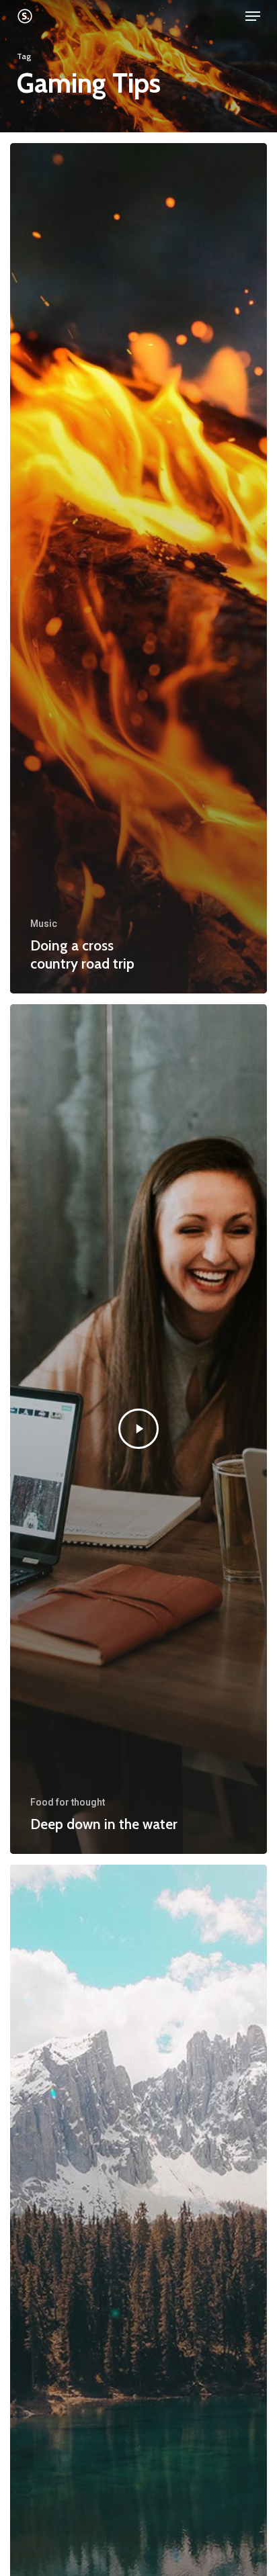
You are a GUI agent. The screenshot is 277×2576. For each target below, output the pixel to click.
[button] (253, 16)
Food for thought (68, 1802)
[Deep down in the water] (138, 1429)
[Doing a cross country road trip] (138, 568)
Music (44, 924)
